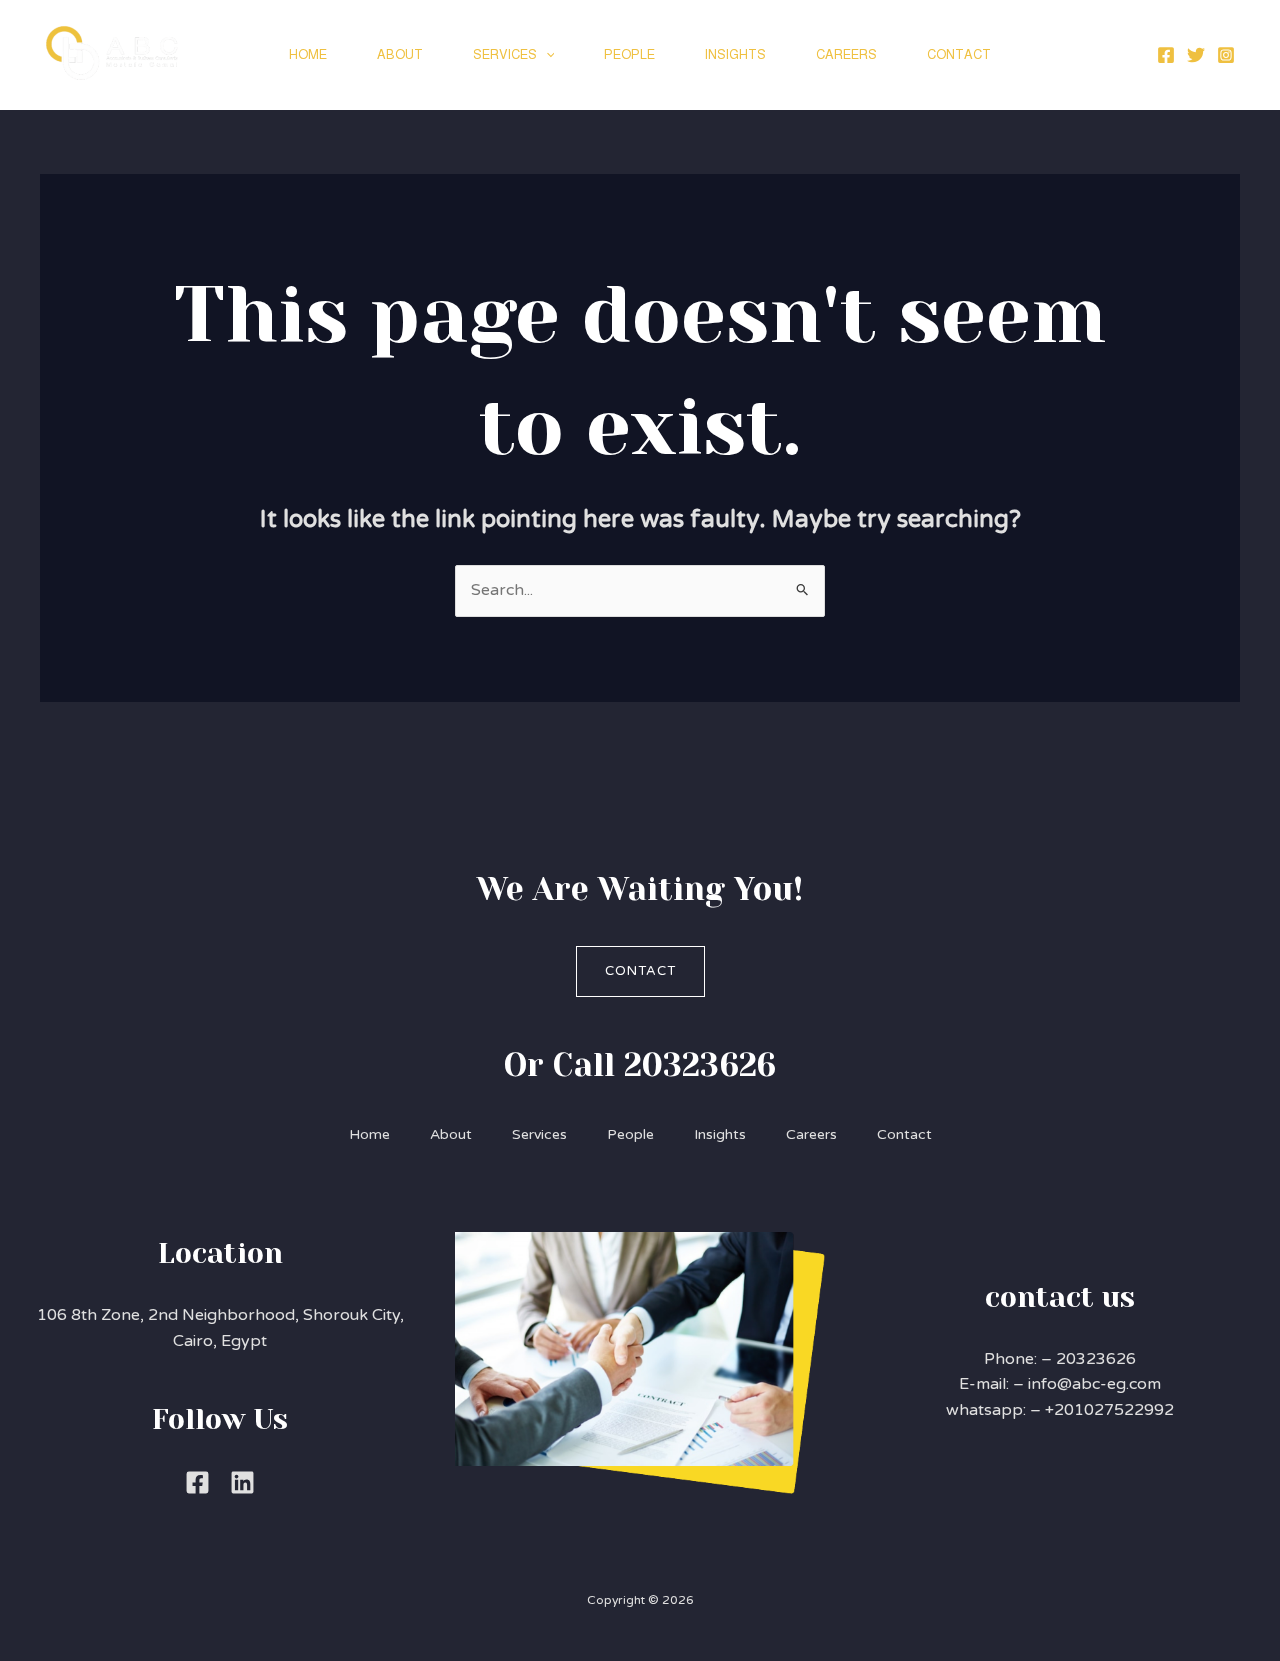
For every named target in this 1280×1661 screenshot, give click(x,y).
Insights (735, 54)
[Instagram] (1226, 55)
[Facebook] (1166, 55)
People (629, 54)
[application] (546, 55)
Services (505, 54)
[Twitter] (1196, 55)
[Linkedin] (242, 1482)
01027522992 (1119, 1410)
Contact (959, 54)
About (400, 54)
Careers (846, 54)
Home (308, 54)
